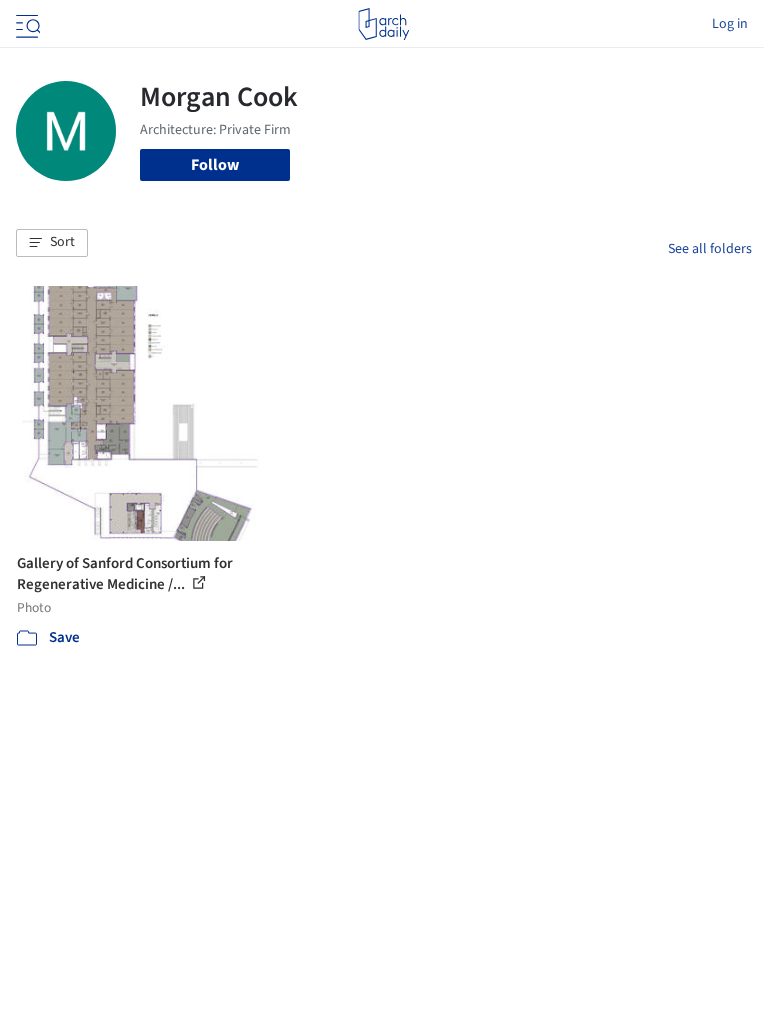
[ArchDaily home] (383, 24)
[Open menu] (26, 24)
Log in (730, 24)
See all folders (710, 249)
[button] (52, 243)
